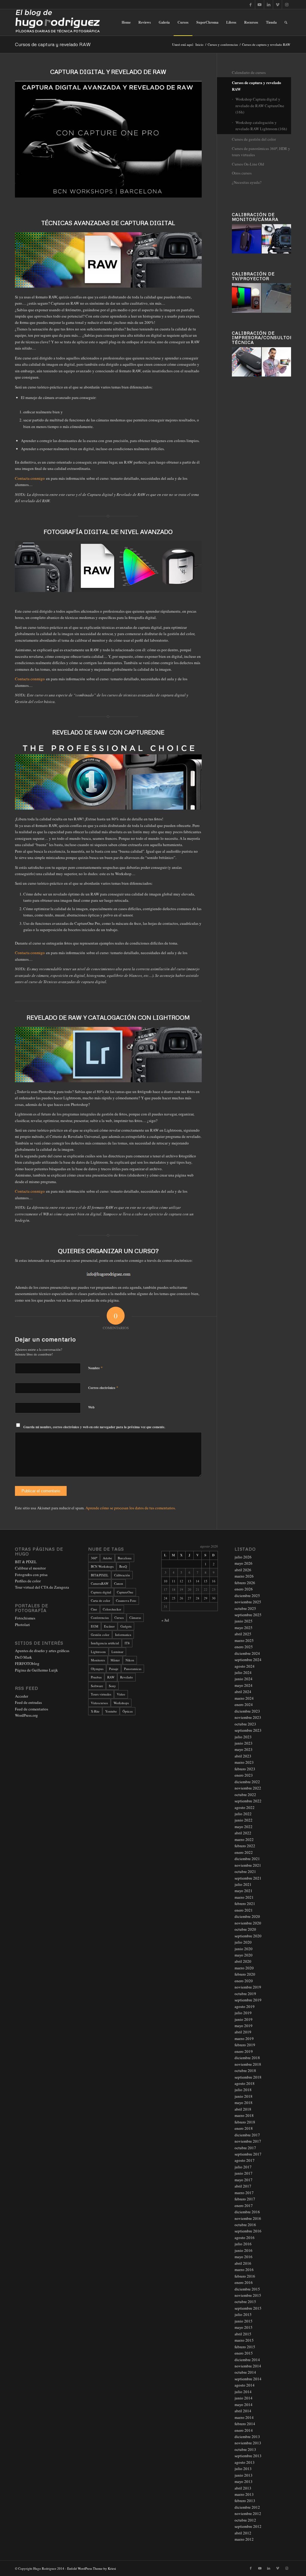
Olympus (97, 1669)
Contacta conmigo (30, 478)
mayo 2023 (244, 1749)
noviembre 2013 (248, 2443)
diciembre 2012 (247, 2507)
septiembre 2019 (248, 2000)
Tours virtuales (101, 1694)
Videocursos (99, 1703)
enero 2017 (244, 2205)
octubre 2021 (245, 1871)
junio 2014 (244, 2398)
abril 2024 (243, 1692)
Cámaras (135, 1618)
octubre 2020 (245, 1929)
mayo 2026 (244, 1563)
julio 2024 (243, 1672)
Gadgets (126, 1626)
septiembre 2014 (248, 2379)
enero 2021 (244, 1910)
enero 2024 (244, 1704)
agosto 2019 (245, 2006)
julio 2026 (243, 1557)
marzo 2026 (244, 1576)
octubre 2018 (245, 2070)
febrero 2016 (245, 2276)
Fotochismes (25, 1618)
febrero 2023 (245, 1769)
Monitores (98, 1660)
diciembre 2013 (247, 2437)
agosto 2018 (245, 2083)
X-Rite (95, 1711)
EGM (95, 1626)
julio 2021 (243, 1884)
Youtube (111, 1711)
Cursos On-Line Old (248, 164)
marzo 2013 (244, 2494)
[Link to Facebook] (251, 4)
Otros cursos (242, 173)
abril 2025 (243, 1634)
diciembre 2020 (247, 1916)
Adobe (107, 1558)
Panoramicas (133, 1669)
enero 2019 (244, 2051)
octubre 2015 (245, 2302)
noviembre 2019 (248, 1987)
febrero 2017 (245, 2199)
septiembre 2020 (248, 1936)
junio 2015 (244, 2321)
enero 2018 (244, 2128)
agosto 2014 (245, 2385)
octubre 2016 (245, 2225)
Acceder (22, 1696)
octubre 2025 (245, 1608)
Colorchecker (112, 1609)
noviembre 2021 (248, 1865)
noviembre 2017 (248, 2141)
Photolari (22, 1625)
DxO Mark (23, 1657)
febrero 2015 (245, 2347)
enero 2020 (244, 1981)
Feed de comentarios (32, 1709)
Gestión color (100, 1635)
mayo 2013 (244, 2481)
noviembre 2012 (248, 2513)
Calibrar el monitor (30, 1568)
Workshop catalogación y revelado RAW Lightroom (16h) (261, 126)
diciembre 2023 (247, 1711)
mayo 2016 (244, 2257)
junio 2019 (244, 2019)
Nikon (130, 1660)
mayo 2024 (244, 1685)
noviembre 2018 (248, 2064)
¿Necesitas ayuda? (247, 182)
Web (91, 1407)
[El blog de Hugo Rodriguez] (58, 22)
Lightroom (98, 1652)
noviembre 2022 (248, 1788)
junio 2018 (244, 2096)
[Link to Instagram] (287, 4)
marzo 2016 (244, 2270)
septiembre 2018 (248, 2077)
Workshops (121, 1703)
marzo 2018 (244, 2115)
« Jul (165, 1620)
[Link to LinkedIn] (268, 4)
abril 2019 (243, 2032)
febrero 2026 (245, 1583)
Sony (112, 1686)
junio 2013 (244, 2475)
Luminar (117, 1652)
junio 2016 (244, 2250)
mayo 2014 (244, 2405)
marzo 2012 (244, 2539)
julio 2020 (243, 1942)
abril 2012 (243, 2533)
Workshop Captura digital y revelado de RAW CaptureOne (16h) (260, 106)
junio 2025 (244, 1621)
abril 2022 (243, 1833)
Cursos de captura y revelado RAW (53, 44)
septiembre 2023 (248, 1730)
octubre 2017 (245, 2148)
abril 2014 (243, 2411)
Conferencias (100, 1618)
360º (94, 1558)
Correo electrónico (103, 1388)
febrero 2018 (245, 2122)
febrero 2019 (245, 2045)
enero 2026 (244, 1589)
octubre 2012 (245, 2520)
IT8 (127, 1643)
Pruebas (96, 1677)
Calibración (122, 1575)
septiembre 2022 (248, 1801)
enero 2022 (244, 1852)
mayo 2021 (244, 1891)
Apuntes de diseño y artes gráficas (42, 1651)
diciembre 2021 (247, 1859)
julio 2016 (243, 2244)
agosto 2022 (245, 1807)
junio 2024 (244, 1679)
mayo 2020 (244, 1955)
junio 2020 (244, 1949)
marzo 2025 (244, 1640)
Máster (115, 1660)
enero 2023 (244, 1775)
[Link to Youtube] (260, 4)
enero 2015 (244, 2353)
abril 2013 (243, 2488)
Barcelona (125, 1558)
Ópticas (128, 1711)
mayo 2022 (244, 1827)
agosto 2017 (245, 2160)
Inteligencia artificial (105, 1643)
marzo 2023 (244, 1762)
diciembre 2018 (247, 2058)
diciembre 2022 (247, 1782)
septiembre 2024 (248, 1660)
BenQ (123, 1566)
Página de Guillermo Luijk (36, 1670)
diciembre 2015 (247, 2289)
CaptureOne (125, 1592)
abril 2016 (243, 2263)
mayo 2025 (244, 1628)
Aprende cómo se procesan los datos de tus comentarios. (131, 1508)
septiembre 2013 (248, 2456)
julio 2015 (243, 2314)
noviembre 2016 (248, 2218)
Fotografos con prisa (31, 1575)
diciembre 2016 (247, 2212)
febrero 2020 (245, 1974)
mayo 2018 (244, 2103)
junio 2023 (244, 1743)
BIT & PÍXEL (26, 1562)
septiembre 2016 (248, 2231)
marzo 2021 (244, 1897)
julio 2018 (243, 2090)
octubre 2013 (245, 2449)
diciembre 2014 (247, 2360)
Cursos (119, 1618)
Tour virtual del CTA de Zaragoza (42, 1587)
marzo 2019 (244, 2038)
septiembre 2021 (248, 1878)
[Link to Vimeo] (277, 4)
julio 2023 (243, 1737)
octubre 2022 (245, 1795)
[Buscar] (286, 22)
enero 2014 (244, 2430)
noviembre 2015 (248, 2295)
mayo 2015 (244, 2327)
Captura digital (101, 1592)
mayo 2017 (244, 2180)
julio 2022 (243, 1814)
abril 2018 (243, 2109)
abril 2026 (243, 1570)
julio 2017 (243, 2167)
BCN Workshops (102, 1566)
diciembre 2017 (247, 2135)
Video (121, 1694)
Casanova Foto (126, 1600)
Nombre (95, 1368)
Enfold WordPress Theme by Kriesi (92, 2568)
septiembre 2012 (248, 2526)
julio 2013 (243, 2469)
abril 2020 (243, 1961)
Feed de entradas (28, 1702)
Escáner (109, 1626)
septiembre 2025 (248, 1615)
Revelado (127, 1677)
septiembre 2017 (248, 2154)
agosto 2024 (245, 1666)
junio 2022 (244, 1820)
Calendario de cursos (249, 72)
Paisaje (114, 1669)
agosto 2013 (245, 2462)
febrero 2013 (245, 2501)
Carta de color (101, 1600)
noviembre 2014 (248, 2366)
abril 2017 (243, 2186)
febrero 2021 (245, 1903)
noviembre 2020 (248, 1923)
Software (97, 1686)
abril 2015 (243, 2334)
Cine (94, 1609)
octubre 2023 (245, 1724)
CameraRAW (100, 1583)
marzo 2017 (244, 2193)
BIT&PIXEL (100, 1575)
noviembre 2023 (248, 1717)
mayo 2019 (244, 2026)
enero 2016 (244, 2282)
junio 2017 (244, 2173)
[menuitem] (126, 22)
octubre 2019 (245, 1994)
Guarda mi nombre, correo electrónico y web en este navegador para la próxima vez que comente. (94, 1427)
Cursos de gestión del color (254, 139)
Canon (119, 1583)
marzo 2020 (244, 1968)
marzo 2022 (244, 1839)
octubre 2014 (245, 2372)
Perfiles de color (28, 1581)
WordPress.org (26, 1715)
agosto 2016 (245, 2238)
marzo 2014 (244, 2417)
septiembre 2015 (248, 2308)
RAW (111, 1677)
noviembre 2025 (248, 1602)
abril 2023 (243, 1756)
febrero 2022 (245, 1846)
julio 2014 (243, 2392)
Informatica (123, 1635)
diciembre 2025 (247, 1596)
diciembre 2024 (247, 1653)
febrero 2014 (245, 2424)
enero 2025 (244, 1647)
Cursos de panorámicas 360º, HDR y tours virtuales (261, 152)
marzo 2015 (244, 2340)
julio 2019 (243, 2013)
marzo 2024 (244, 1698)
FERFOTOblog (27, 1663)
